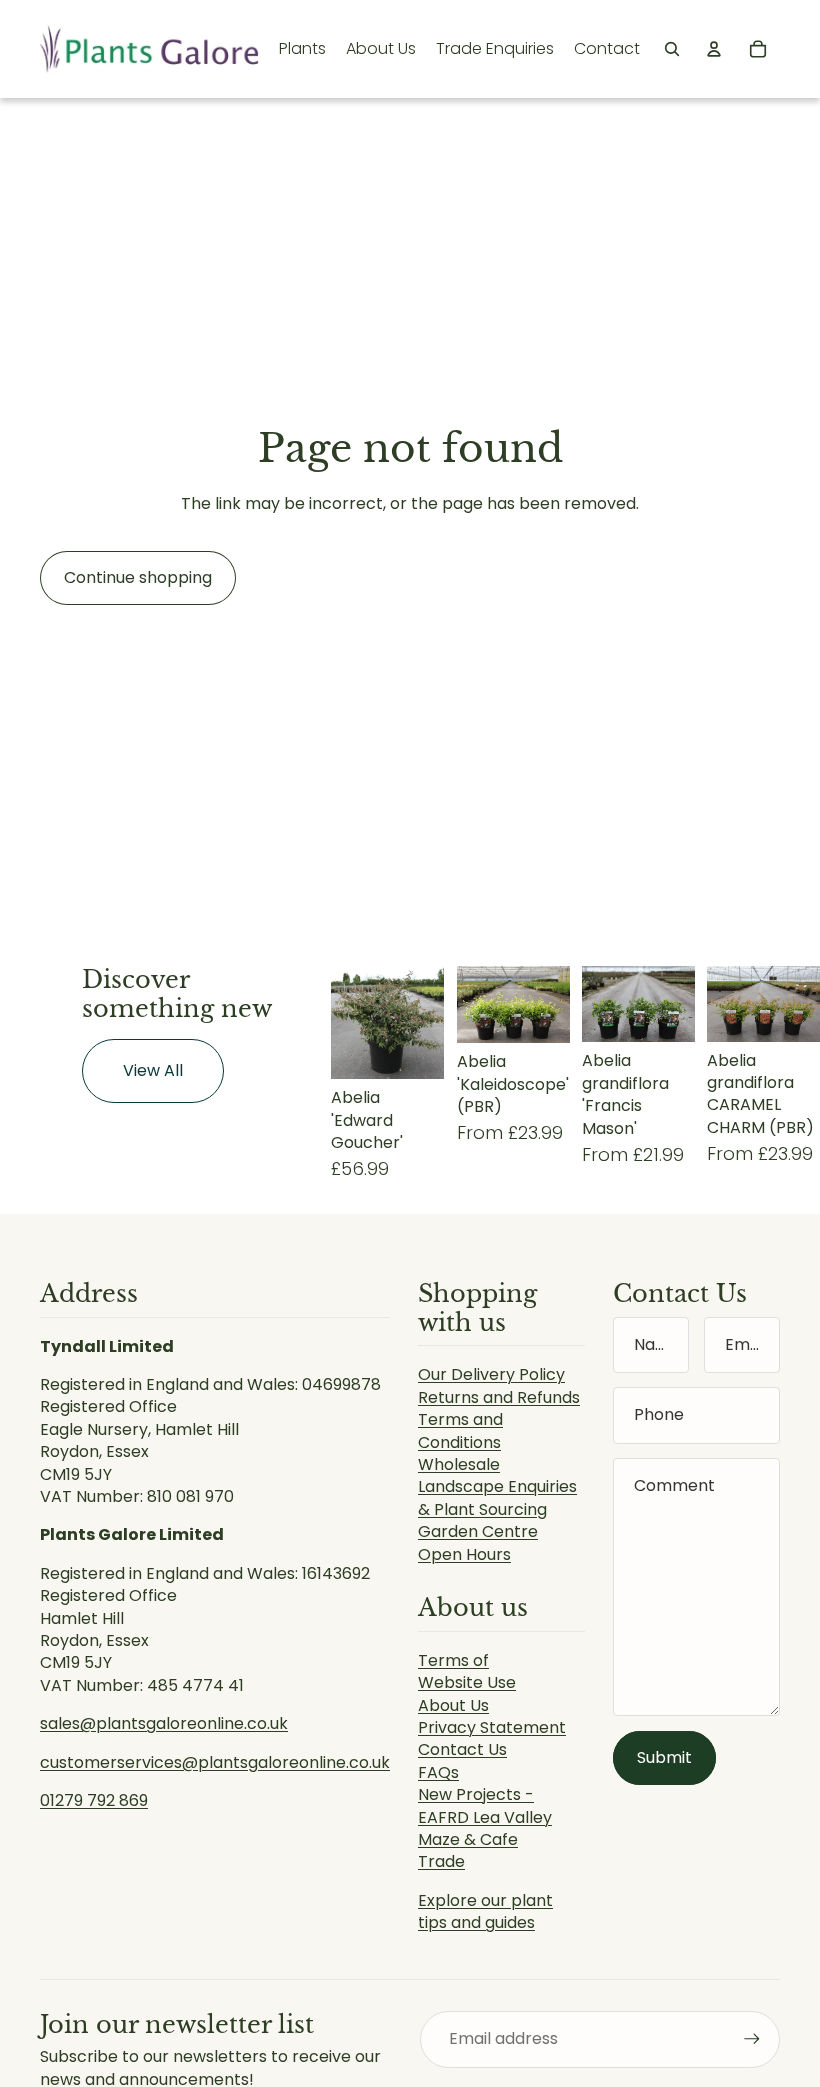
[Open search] (672, 49)
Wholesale (459, 1464)
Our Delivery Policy (491, 1374)
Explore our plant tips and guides (485, 1911)
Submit (664, 1757)
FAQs (438, 1772)
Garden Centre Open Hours (478, 1542)
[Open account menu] (714, 49)
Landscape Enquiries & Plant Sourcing (497, 1497)
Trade (441, 1861)
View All (153, 1070)
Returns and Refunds (499, 1397)
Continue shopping (138, 577)
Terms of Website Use (467, 1671)
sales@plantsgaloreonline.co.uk (164, 1723)
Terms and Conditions (460, 1430)
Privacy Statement (492, 1727)
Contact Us (462, 1749)
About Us (453, 1705)
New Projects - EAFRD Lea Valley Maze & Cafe (485, 1817)
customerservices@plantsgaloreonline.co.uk (215, 1762)
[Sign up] (752, 2039)
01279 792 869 (94, 1800)
